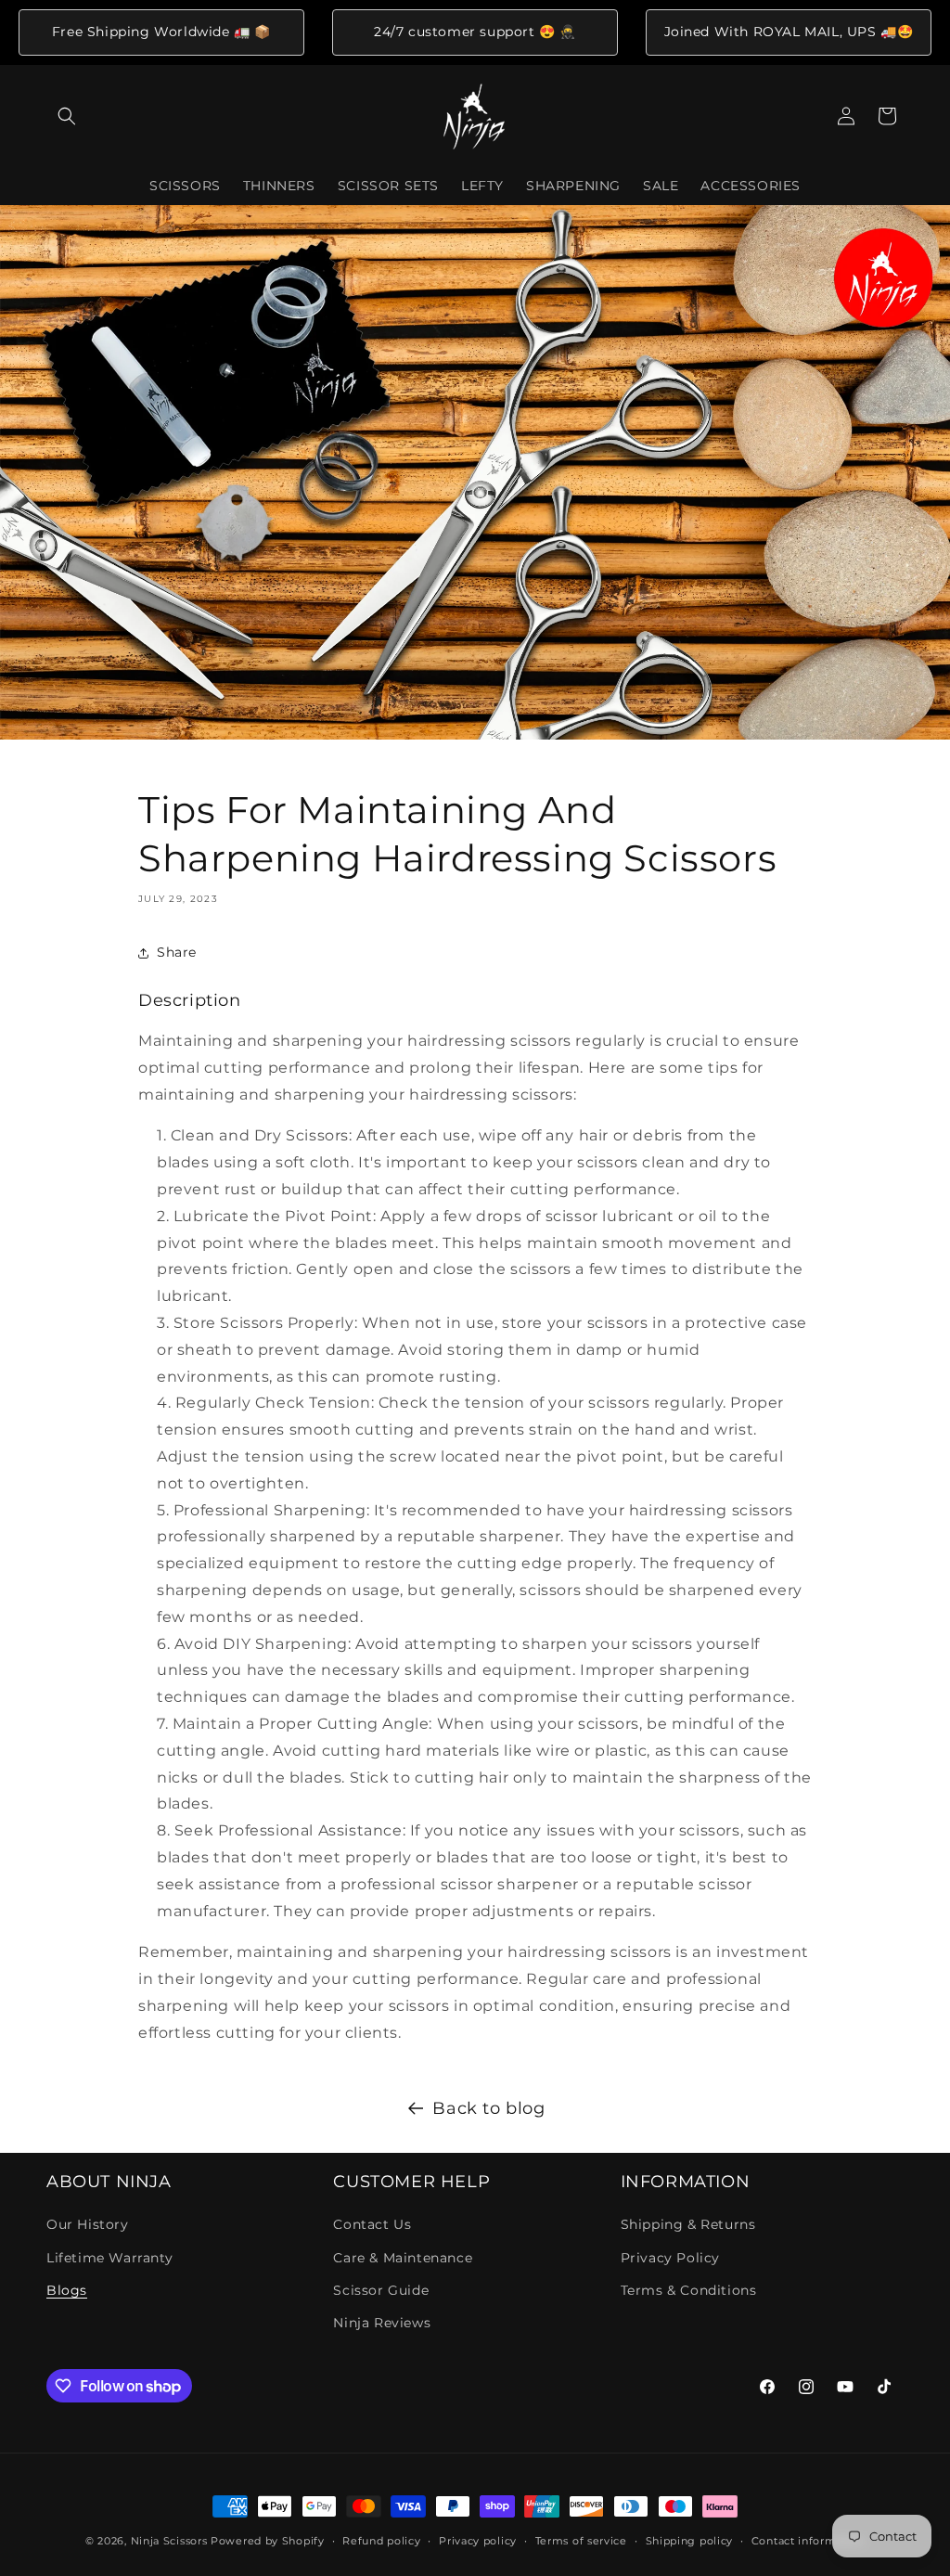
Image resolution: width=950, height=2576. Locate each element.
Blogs (67, 2290)
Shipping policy (690, 2541)
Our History (88, 2224)
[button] (67, 116)
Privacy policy (478, 2541)
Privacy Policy (670, 2258)
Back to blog (488, 2108)
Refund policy (381, 2541)
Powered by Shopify (268, 2541)
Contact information (808, 2541)
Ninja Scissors (169, 2541)
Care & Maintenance (403, 2258)
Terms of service (581, 2541)
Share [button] (177, 952)
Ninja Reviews (382, 2323)
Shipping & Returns (688, 2224)
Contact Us (372, 2224)
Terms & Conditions (689, 2290)
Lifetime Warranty (109, 2258)
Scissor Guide (381, 2290)
